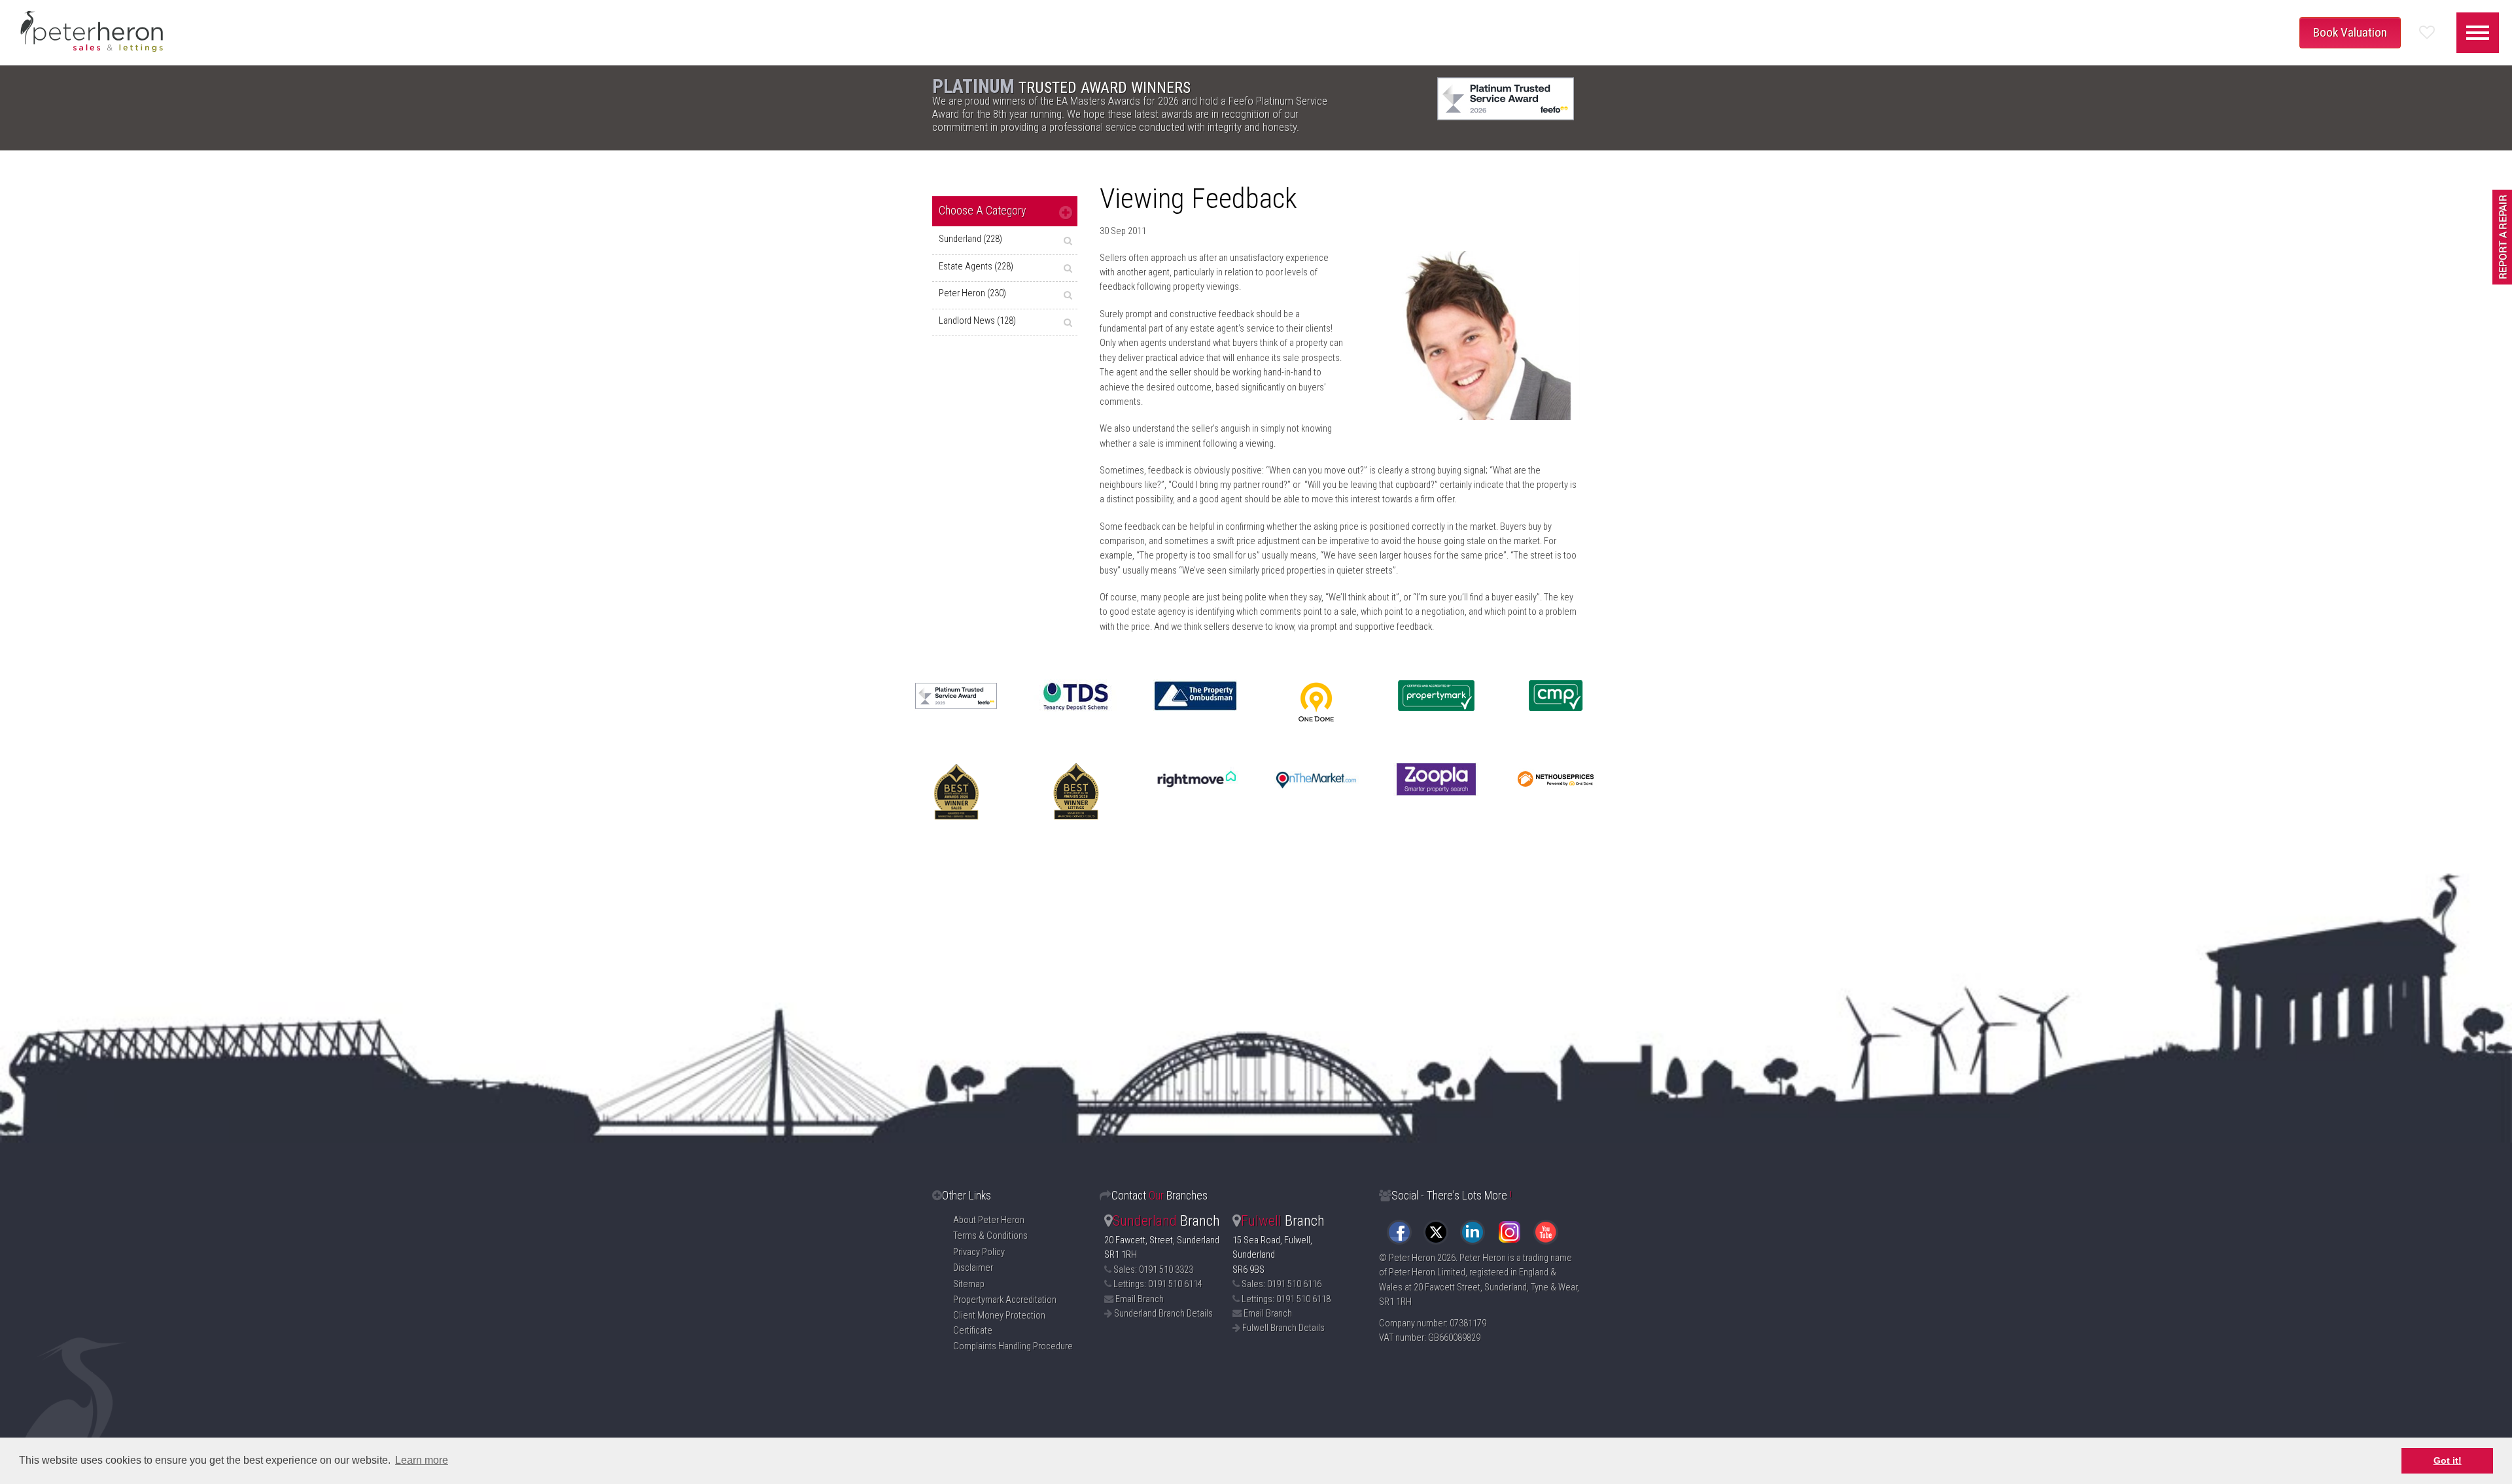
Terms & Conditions (990, 1236)
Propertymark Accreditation (1005, 1300)
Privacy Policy (979, 1252)
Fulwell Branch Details (1283, 1328)
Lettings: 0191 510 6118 (1286, 1299)
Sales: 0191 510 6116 (1282, 1284)
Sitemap (969, 1284)
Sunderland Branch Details (1163, 1314)
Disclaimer (973, 1268)
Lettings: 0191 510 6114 (1158, 1284)
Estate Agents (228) (976, 267)
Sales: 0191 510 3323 (1153, 1270)
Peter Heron (1412, 1258)
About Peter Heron (989, 1220)
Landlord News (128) (977, 321)
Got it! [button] (2448, 1460)
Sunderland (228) (970, 239)
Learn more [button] (422, 1460)
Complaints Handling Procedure (1013, 1346)
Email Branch (1140, 1299)
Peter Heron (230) (972, 293)
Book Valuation (2350, 32)
